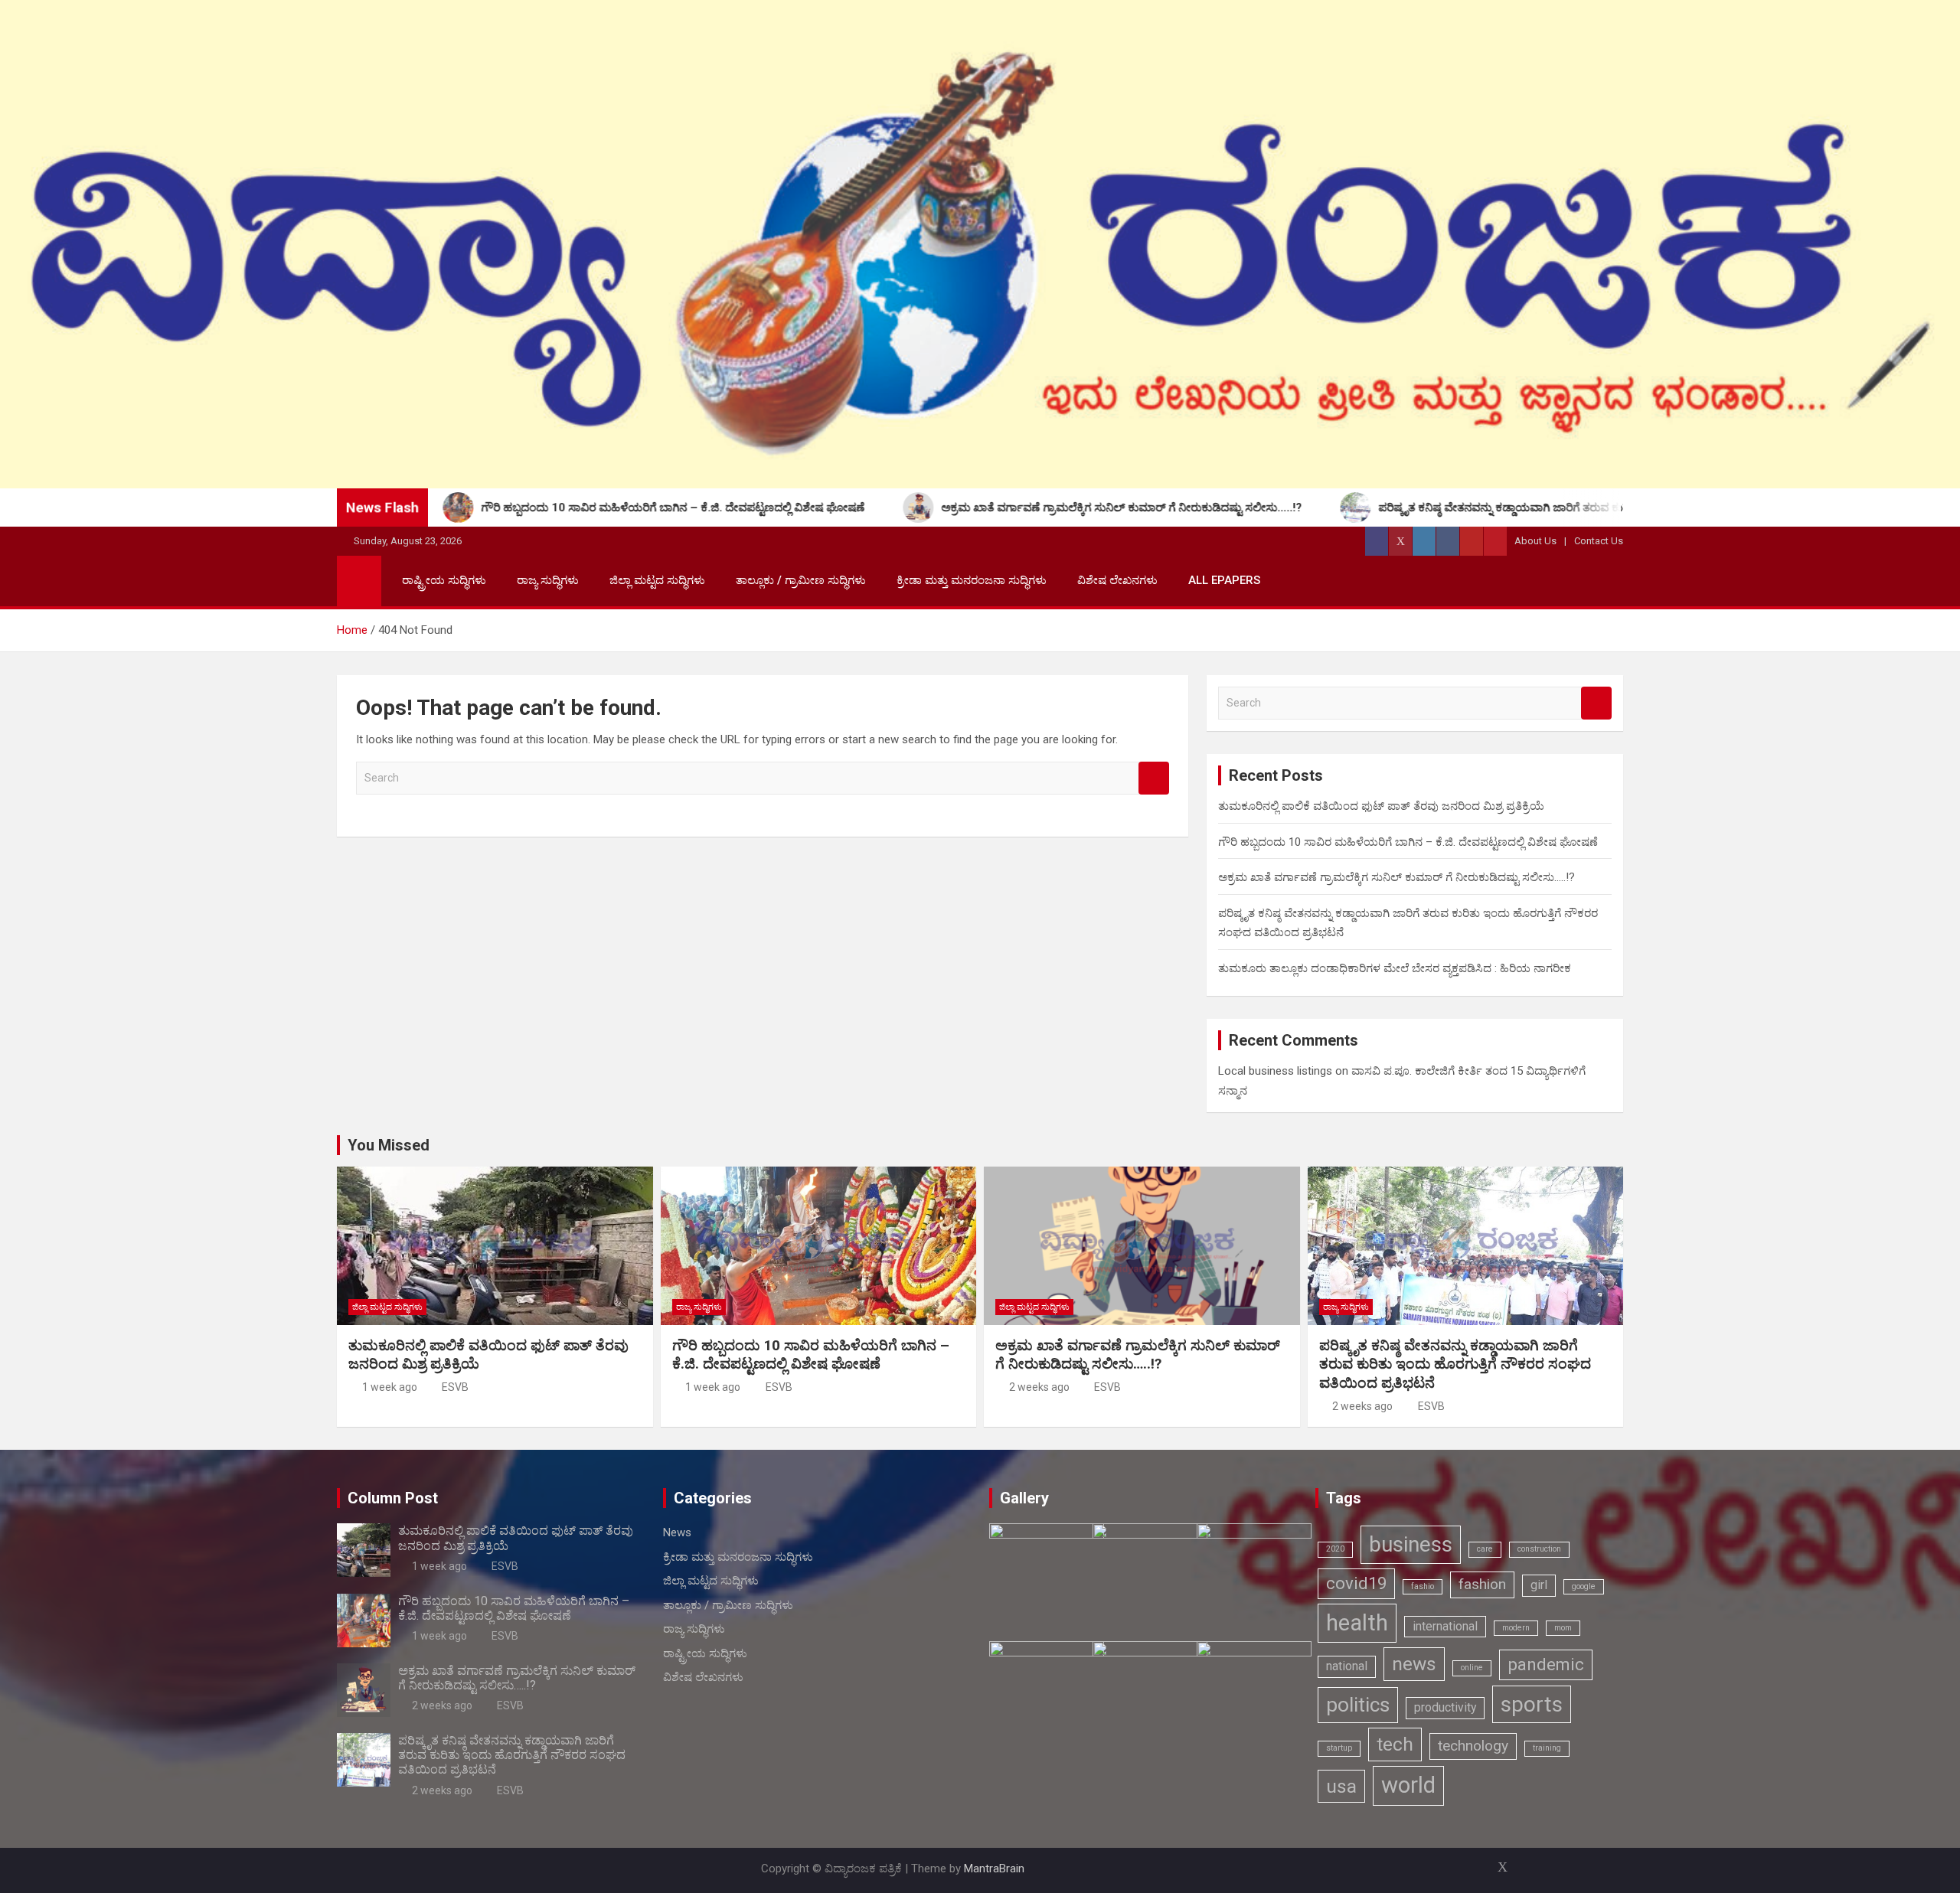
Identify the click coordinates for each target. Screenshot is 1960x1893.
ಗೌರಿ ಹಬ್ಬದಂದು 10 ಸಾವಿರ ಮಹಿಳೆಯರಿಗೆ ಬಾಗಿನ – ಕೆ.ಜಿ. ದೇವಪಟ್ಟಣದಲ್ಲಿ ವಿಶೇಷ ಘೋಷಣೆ (1408, 842)
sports (1532, 1704)
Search (1154, 778)
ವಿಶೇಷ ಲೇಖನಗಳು (1117, 580)
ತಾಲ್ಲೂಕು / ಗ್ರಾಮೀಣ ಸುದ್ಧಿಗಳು (801, 580)
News (677, 1532)
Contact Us (1599, 541)
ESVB (455, 1387)
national (1347, 1666)
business (1411, 1544)
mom (1563, 1628)
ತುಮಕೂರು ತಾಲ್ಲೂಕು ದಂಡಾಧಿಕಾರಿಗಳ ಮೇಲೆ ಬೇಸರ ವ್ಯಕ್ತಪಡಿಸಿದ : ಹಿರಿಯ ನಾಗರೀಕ (1395, 968)
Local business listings (1275, 1071)
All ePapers (1224, 580)
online (1472, 1668)
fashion (1482, 1584)
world (1408, 1785)
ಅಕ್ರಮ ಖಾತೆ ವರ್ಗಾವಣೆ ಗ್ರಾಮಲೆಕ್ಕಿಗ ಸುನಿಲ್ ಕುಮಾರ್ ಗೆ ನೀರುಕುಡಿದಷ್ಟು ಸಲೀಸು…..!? (1396, 877)
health (1357, 1623)
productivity (1445, 1707)
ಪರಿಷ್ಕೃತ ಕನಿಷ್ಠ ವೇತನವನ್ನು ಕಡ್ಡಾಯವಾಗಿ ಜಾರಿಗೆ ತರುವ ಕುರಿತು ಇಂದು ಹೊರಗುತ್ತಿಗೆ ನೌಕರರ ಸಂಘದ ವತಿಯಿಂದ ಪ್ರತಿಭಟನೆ (1455, 1364)
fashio (1423, 1586)
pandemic (1546, 1664)
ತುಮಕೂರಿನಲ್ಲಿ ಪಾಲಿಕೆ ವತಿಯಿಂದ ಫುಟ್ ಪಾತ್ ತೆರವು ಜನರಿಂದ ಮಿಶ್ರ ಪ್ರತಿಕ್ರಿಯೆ (1381, 806)
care (1485, 1549)
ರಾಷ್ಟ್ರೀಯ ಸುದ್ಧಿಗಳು (444, 580)
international (1445, 1626)
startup (1339, 1748)
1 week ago (390, 1387)
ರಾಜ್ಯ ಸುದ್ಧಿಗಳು (548, 580)
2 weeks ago (1039, 1387)
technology (1473, 1746)
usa (1341, 1786)
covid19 (1356, 1583)
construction (1539, 1549)
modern (1516, 1628)
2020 (1335, 1549)
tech (1395, 1744)
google (1584, 1586)
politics (1358, 1704)
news (1414, 1664)
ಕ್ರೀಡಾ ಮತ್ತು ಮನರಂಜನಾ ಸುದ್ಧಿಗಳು (972, 580)
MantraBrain (994, 1869)
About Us (1535, 541)
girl (1539, 1585)
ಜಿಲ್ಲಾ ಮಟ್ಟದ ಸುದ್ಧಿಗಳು (657, 580)
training (1547, 1748)
